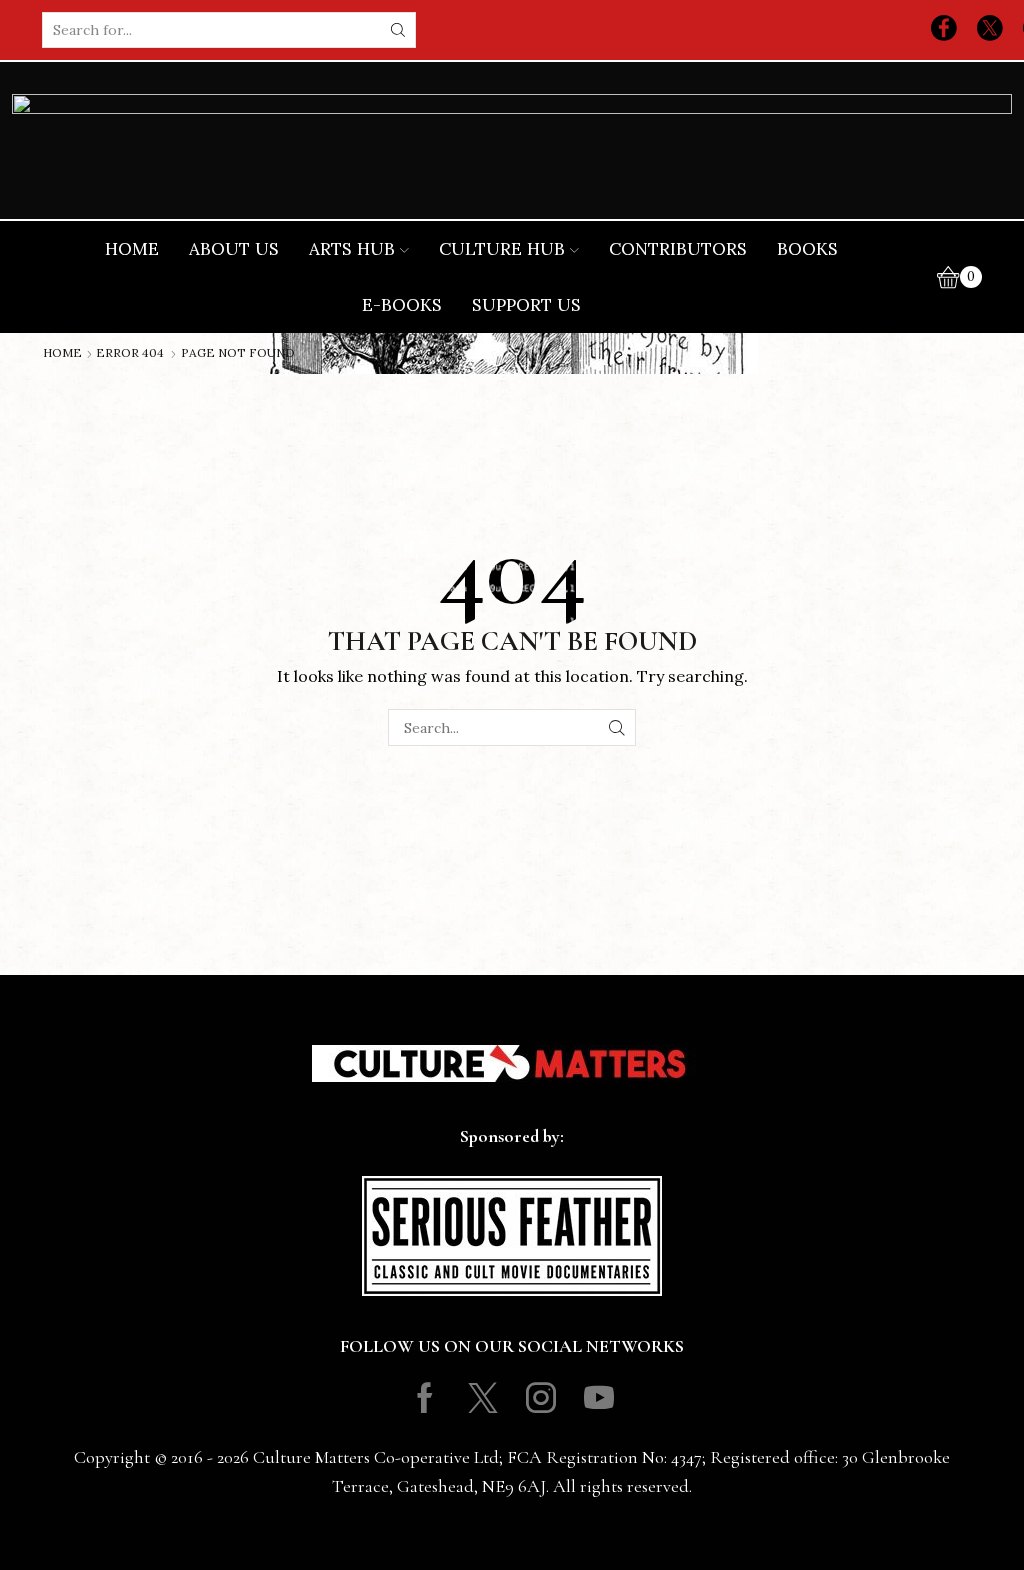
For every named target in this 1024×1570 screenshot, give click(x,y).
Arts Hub (352, 249)
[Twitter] (990, 30)
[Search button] (398, 30)
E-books (402, 305)
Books (807, 249)
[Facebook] (944, 30)
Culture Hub (502, 249)
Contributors (678, 249)
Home (132, 249)
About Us (234, 249)
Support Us (526, 305)
